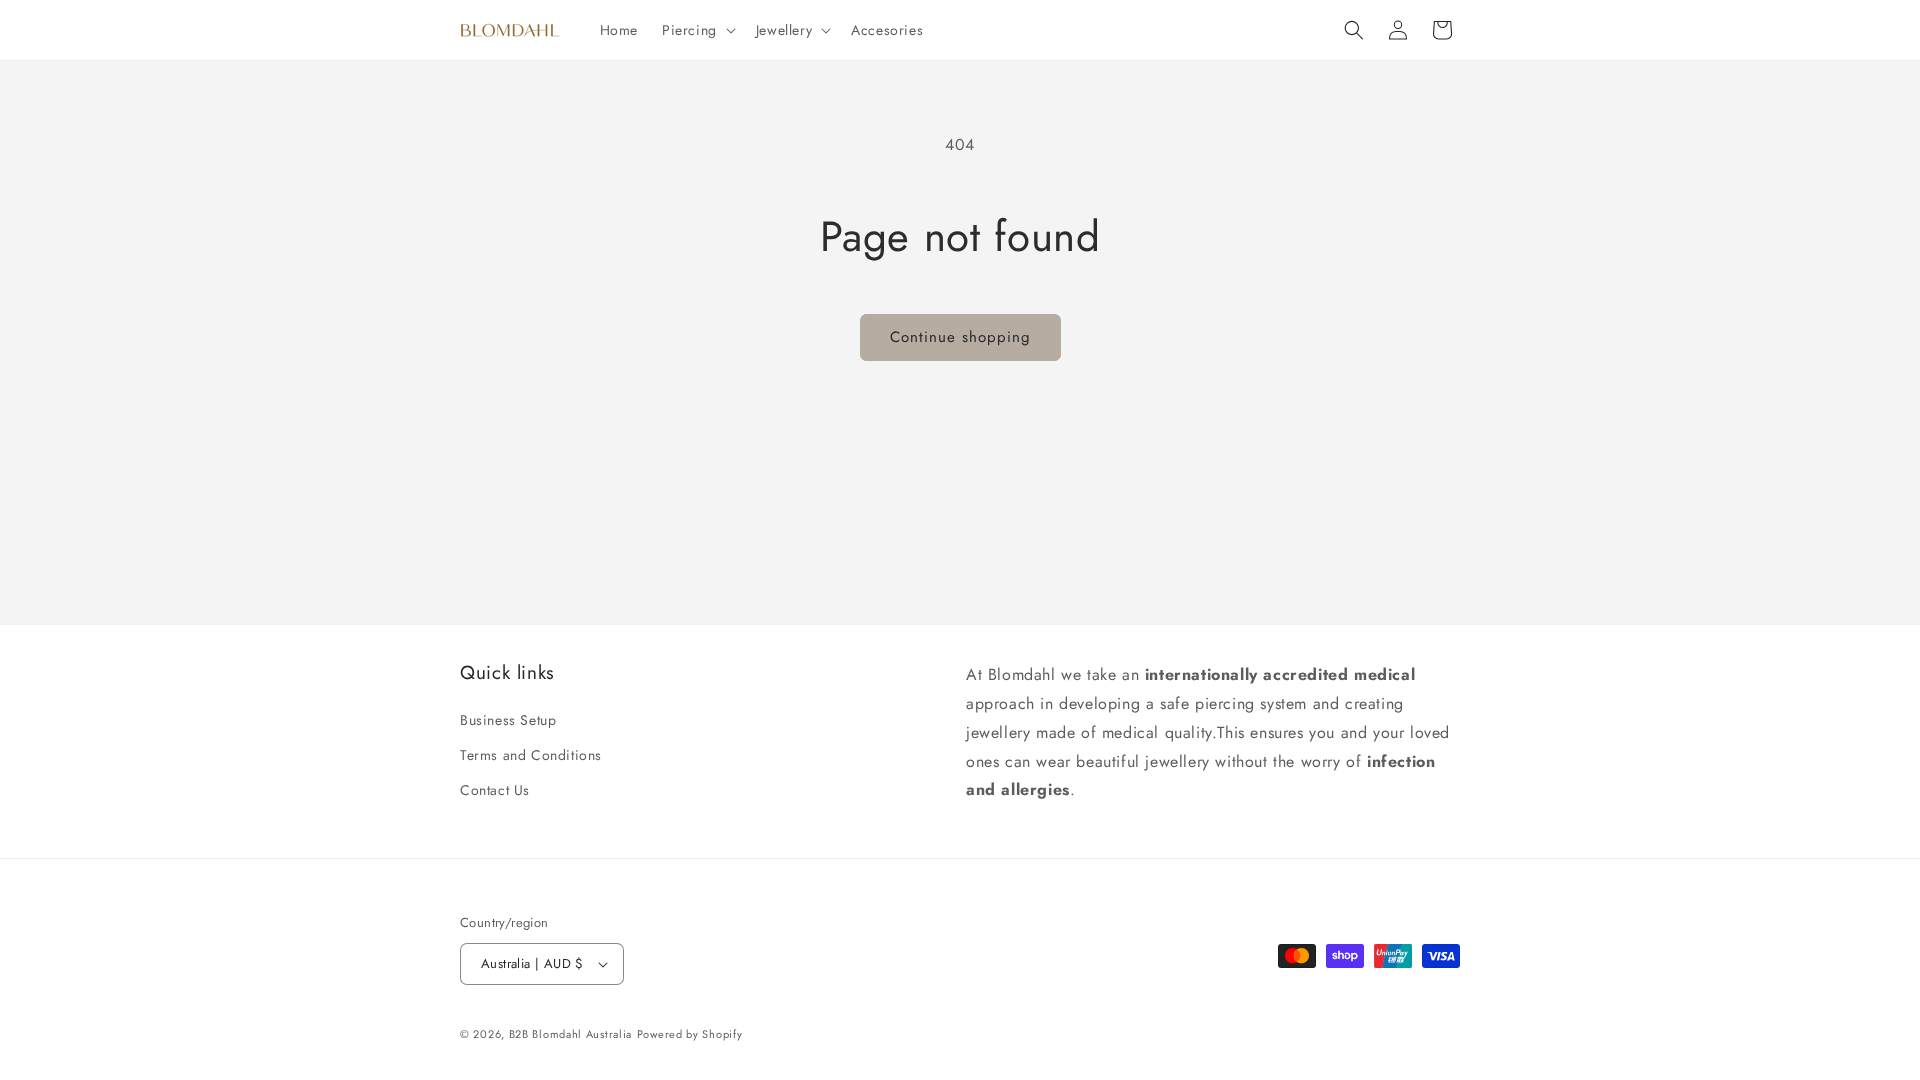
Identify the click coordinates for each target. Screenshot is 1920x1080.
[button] (697, 30)
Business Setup (508, 720)
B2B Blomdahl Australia (570, 1034)
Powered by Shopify (690, 1034)
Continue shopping (960, 337)
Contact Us (495, 790)
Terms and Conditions (531, 755)
